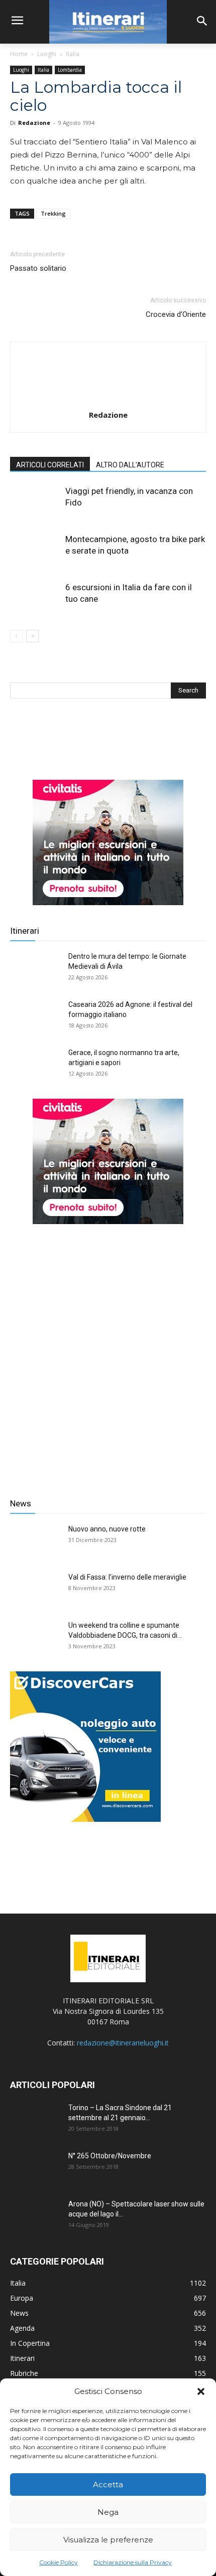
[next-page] (32, 636)
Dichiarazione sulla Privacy (133, 2562)
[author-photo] (108, 401)
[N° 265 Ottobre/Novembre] (35, 2168)
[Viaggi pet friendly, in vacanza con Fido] (35, 503)
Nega (108, 2512)
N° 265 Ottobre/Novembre (110, 2156)
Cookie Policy (59, 2562)
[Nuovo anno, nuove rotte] (35, 1541)
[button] (201, 2391)
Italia (73, 54)
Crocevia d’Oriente (176, 314)
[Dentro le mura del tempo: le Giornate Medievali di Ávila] (35, 969)
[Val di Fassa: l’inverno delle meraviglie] (35, 1590)
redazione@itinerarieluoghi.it (123, 2043)
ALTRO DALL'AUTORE (130, 465)
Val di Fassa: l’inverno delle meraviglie (127, 1577)
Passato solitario (38, 268)
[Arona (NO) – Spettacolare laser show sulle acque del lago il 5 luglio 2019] (35, 2216)
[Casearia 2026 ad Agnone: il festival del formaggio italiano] (35, 1017)
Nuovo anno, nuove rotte (107, 1529)
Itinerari (25, 931)
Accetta (108, 2484)
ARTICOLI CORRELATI (50, 465)
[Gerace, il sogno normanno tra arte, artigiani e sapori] (35, 1065)
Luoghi (47, 54)
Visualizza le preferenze (108, 2540)
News (21, 1503)
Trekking (53, 213)
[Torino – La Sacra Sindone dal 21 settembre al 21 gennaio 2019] (35, 2120)
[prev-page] (16, 636)
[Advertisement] (108, 1353)
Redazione (34, 123)
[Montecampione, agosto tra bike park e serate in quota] (35, 551)
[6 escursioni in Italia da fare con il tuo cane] (35, 599)
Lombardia (70, 70)
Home (19, 54)
